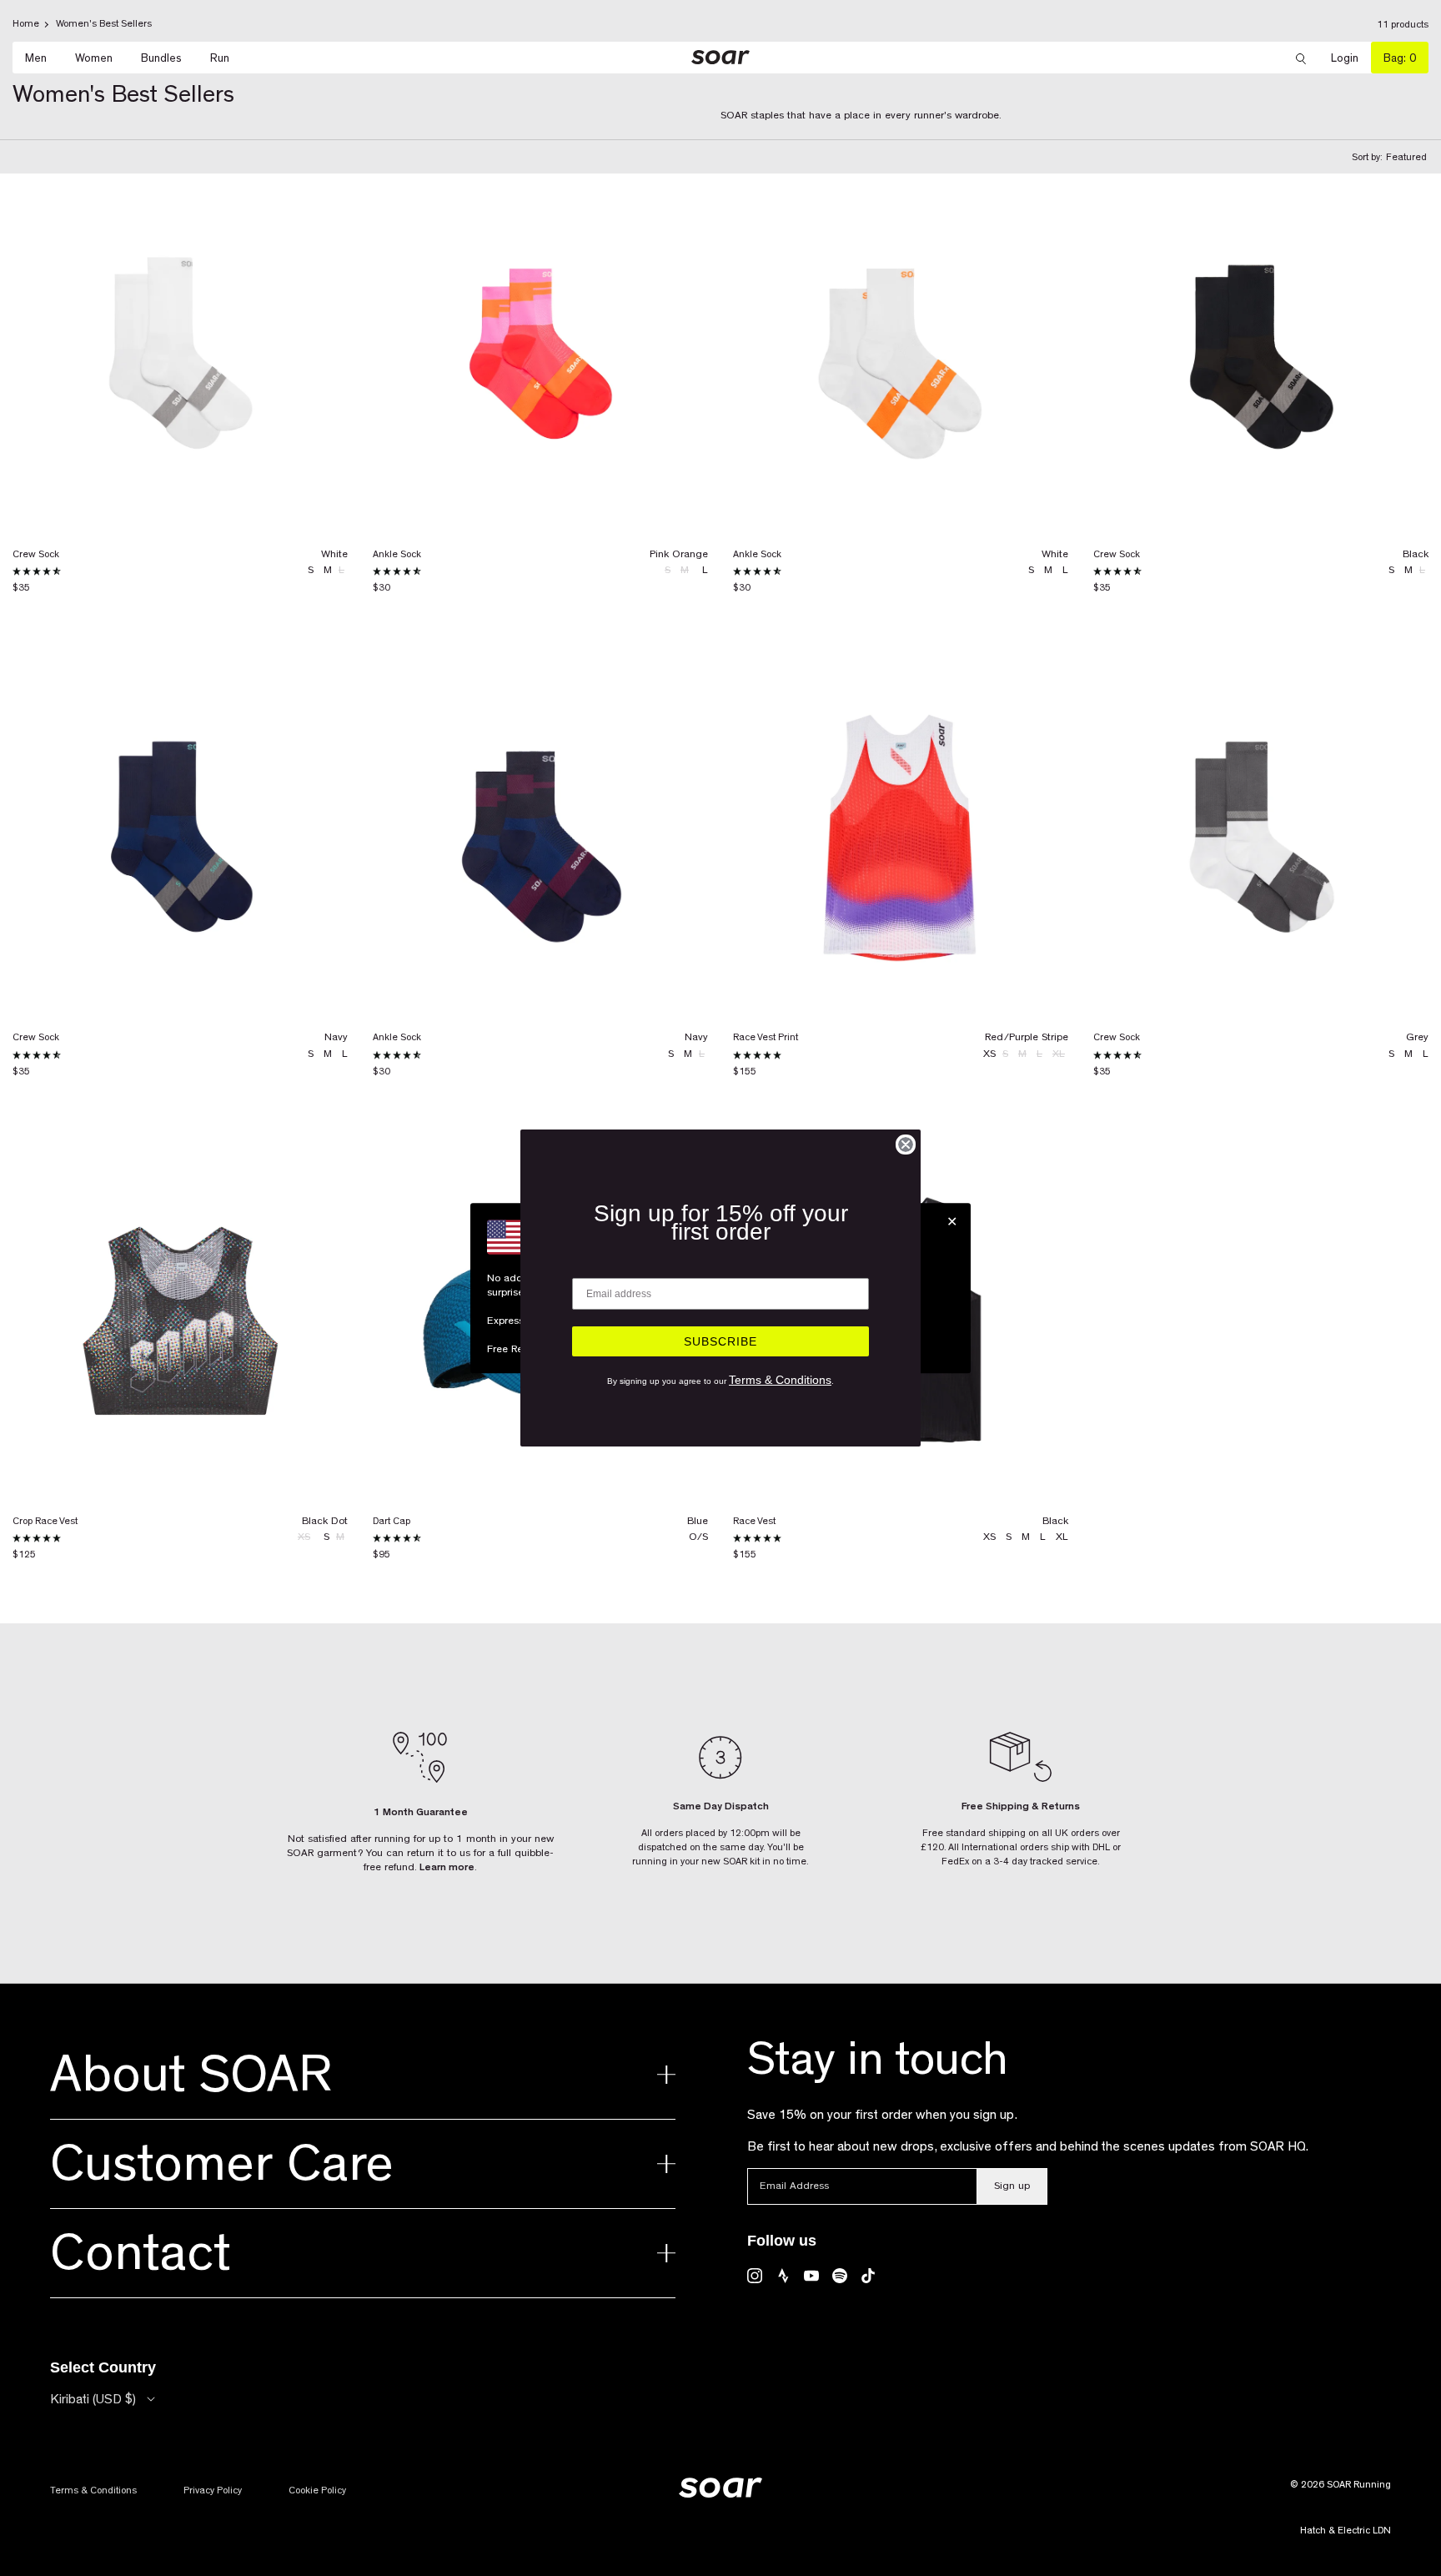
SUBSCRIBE (720, 1341)
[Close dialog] (906, 1145)
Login (1351, 58)
